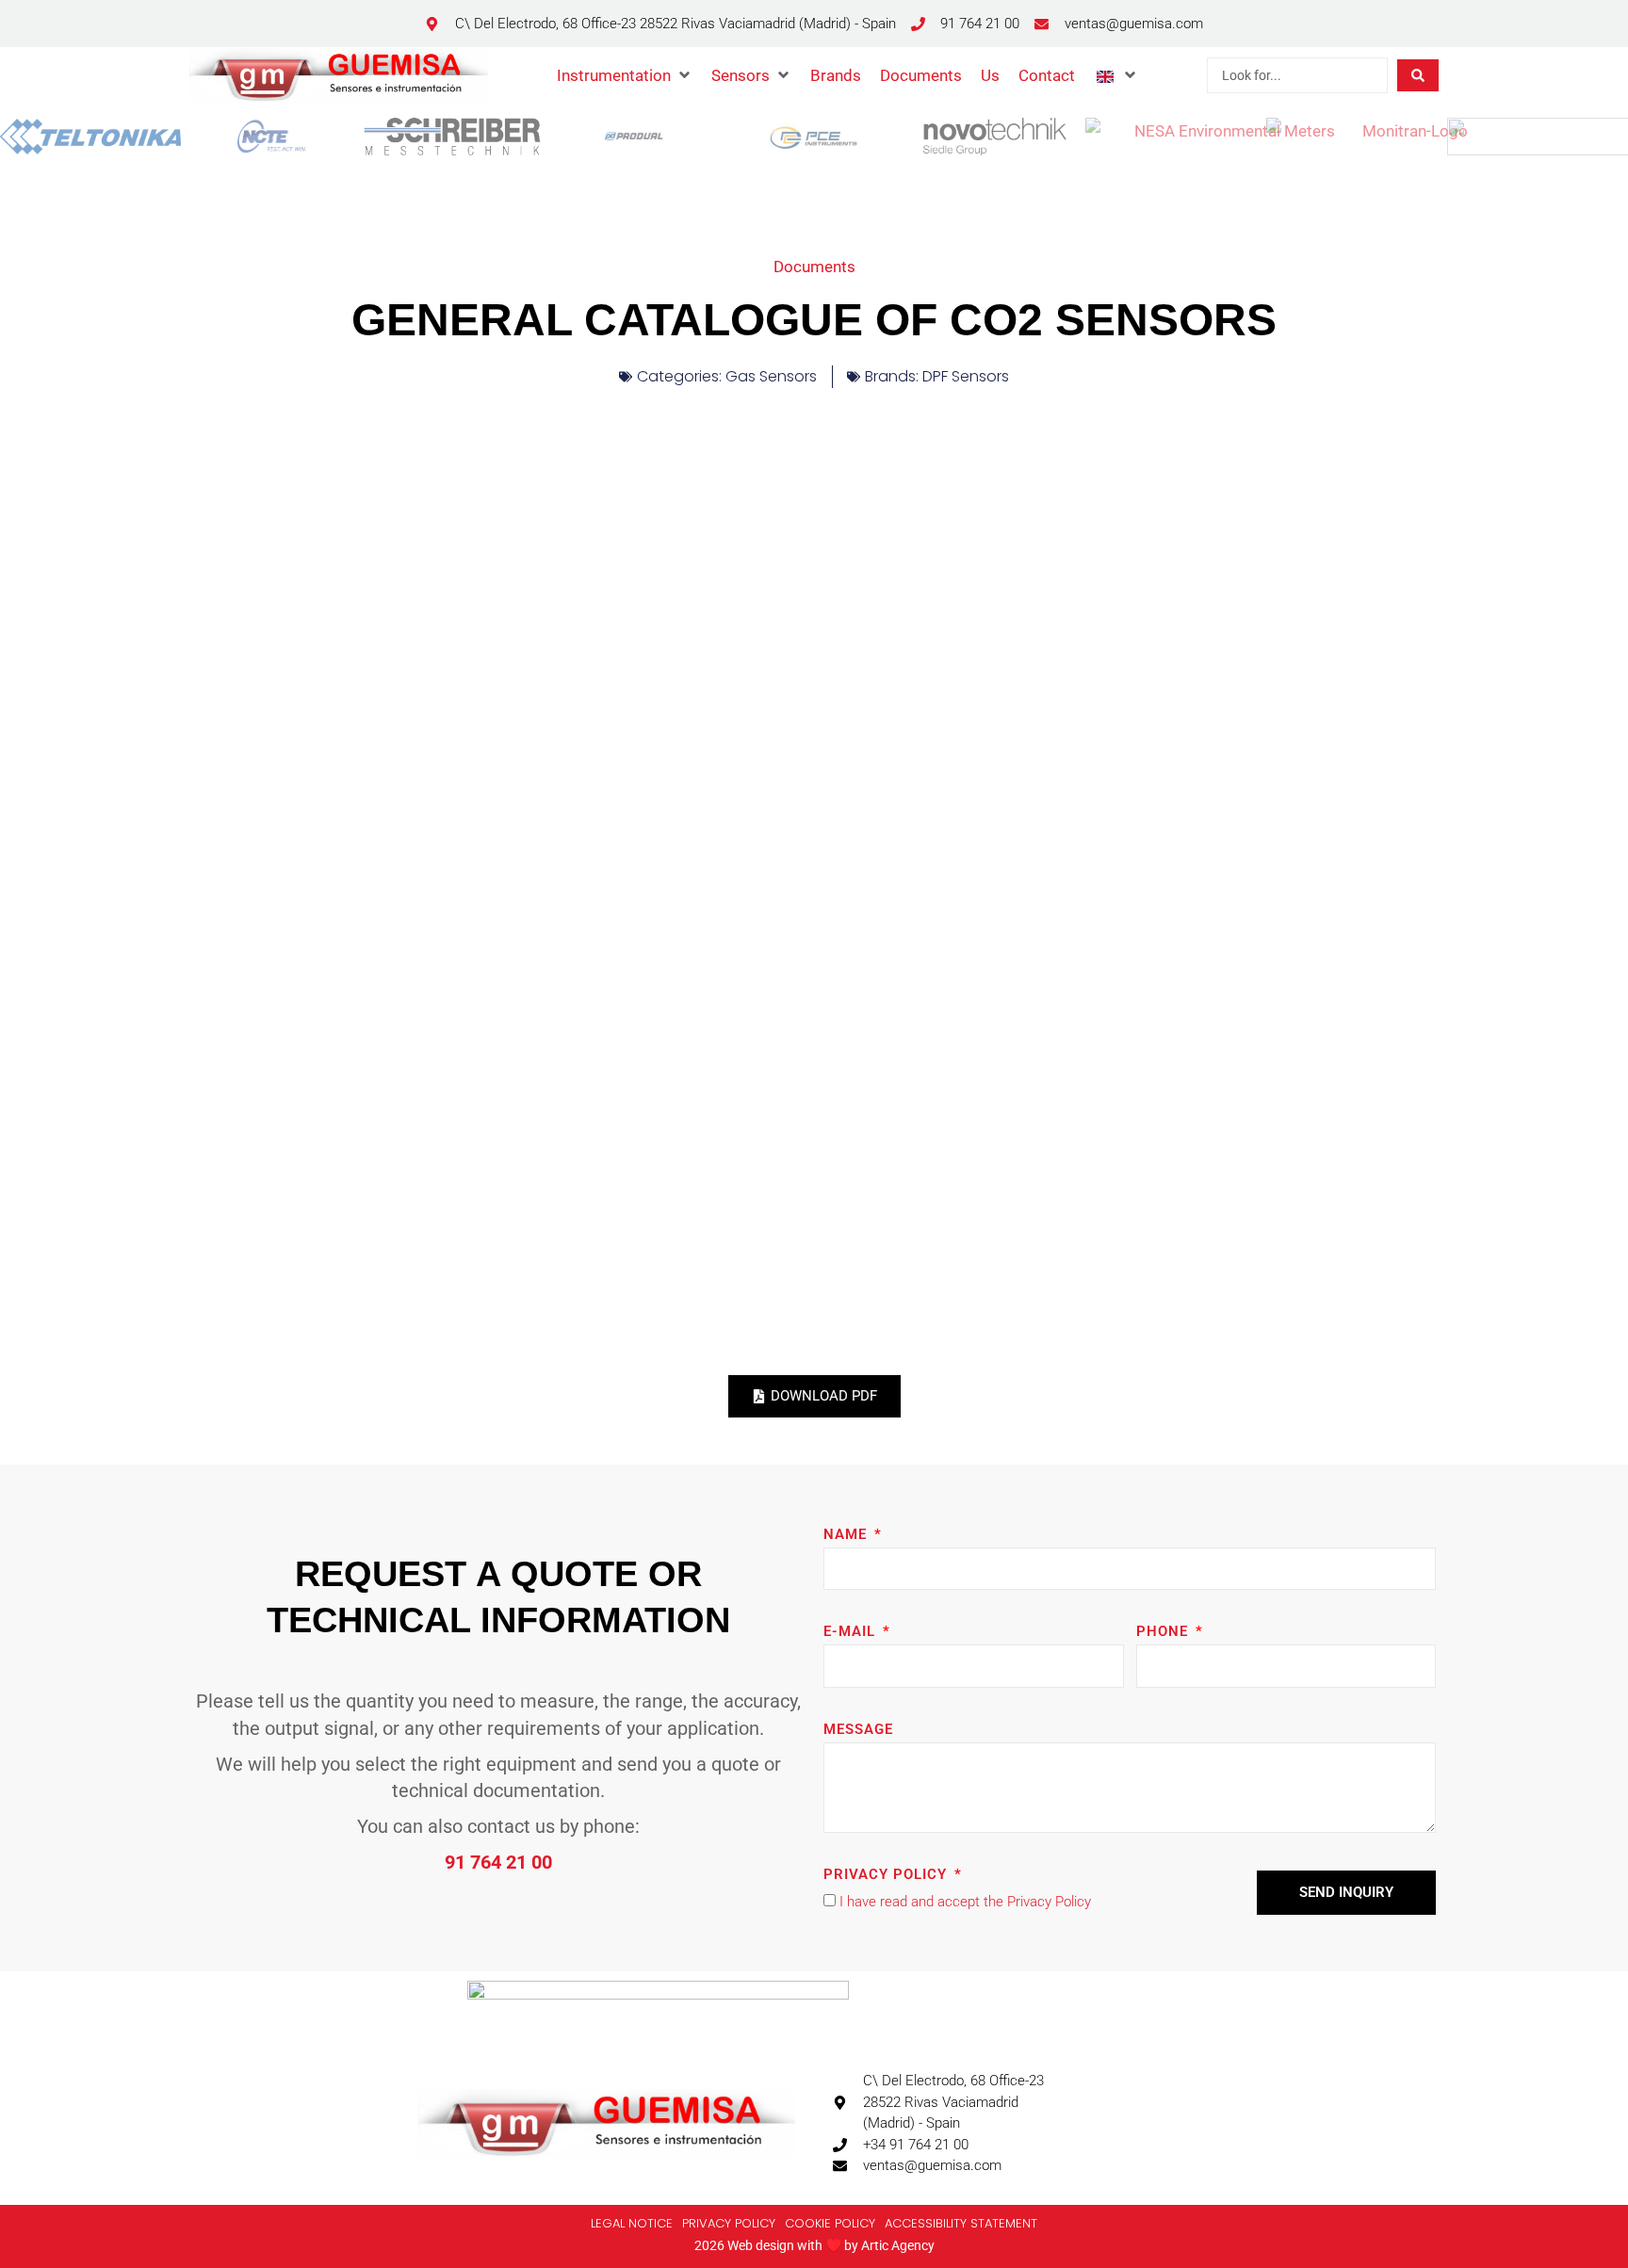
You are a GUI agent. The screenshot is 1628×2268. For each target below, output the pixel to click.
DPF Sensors (966, 376)
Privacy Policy (887, 1874)
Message (858, 1729)
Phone (1164, 1631)
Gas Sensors (771, 376)
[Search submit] (1418, 75)
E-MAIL (852, 1631)
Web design (761, 2245)
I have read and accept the (965, 1902)
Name (847, 1534)
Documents (814, 267)
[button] (625, 75)
